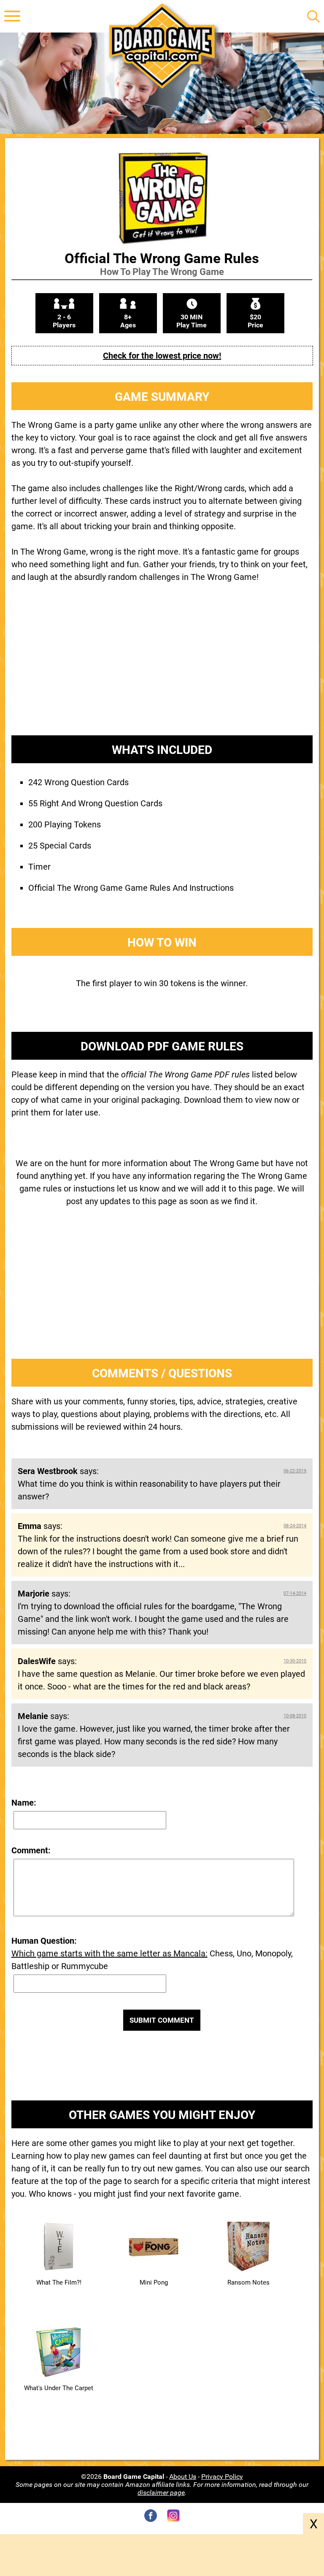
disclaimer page (161, 2493)
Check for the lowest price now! (162, 356)
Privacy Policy (222, 2477)
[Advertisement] (162, 666)
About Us (183, 2477)
